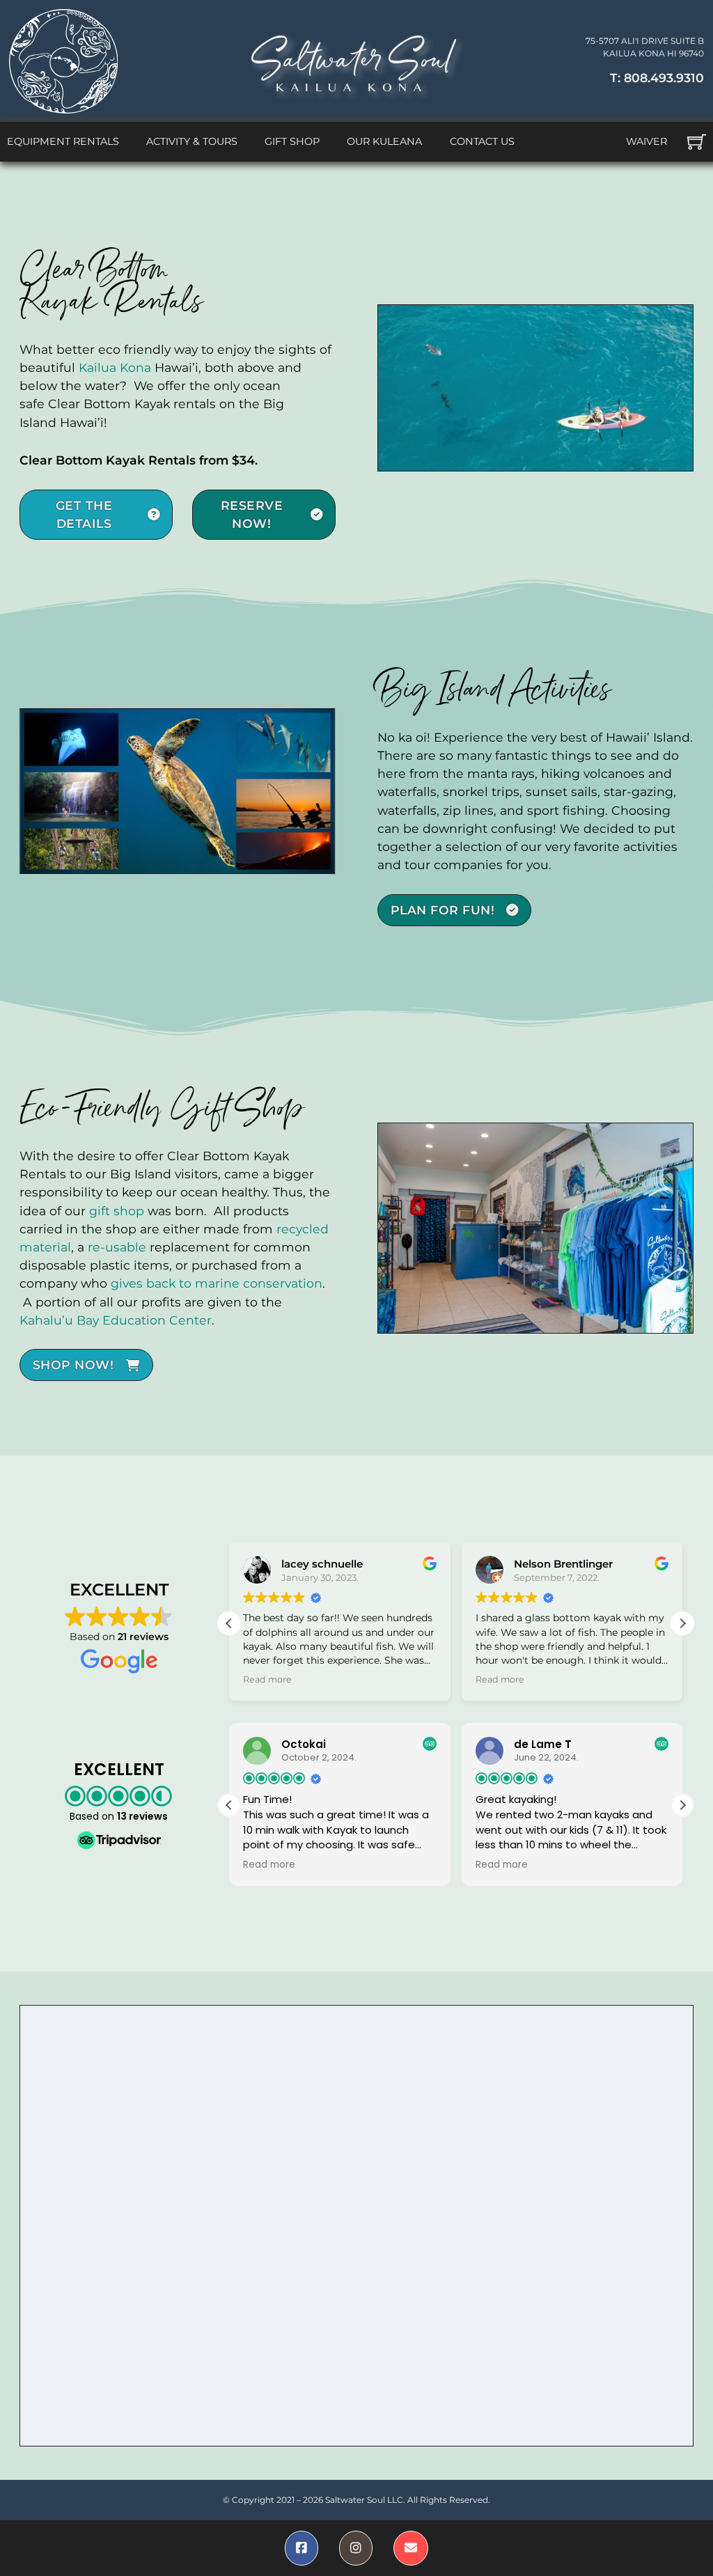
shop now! (73, 1365)
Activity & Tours (192, 141)
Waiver (647, 141)
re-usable (117, 1247)
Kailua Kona (115, 367)
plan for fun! (443, 910)
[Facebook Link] (301, 2548)
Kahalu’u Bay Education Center (116, 1320)
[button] (682, 1623)
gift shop (117, 1211)
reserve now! (252, 514)
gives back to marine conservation (217, 1283)
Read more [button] (267, 1679)
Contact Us (482, 141)
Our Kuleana (384, 141)
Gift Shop (292, 141)
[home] (63, 61)
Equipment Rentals (63, 141)
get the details (84, 514)
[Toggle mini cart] (697, 142)
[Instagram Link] (356, 2548)
